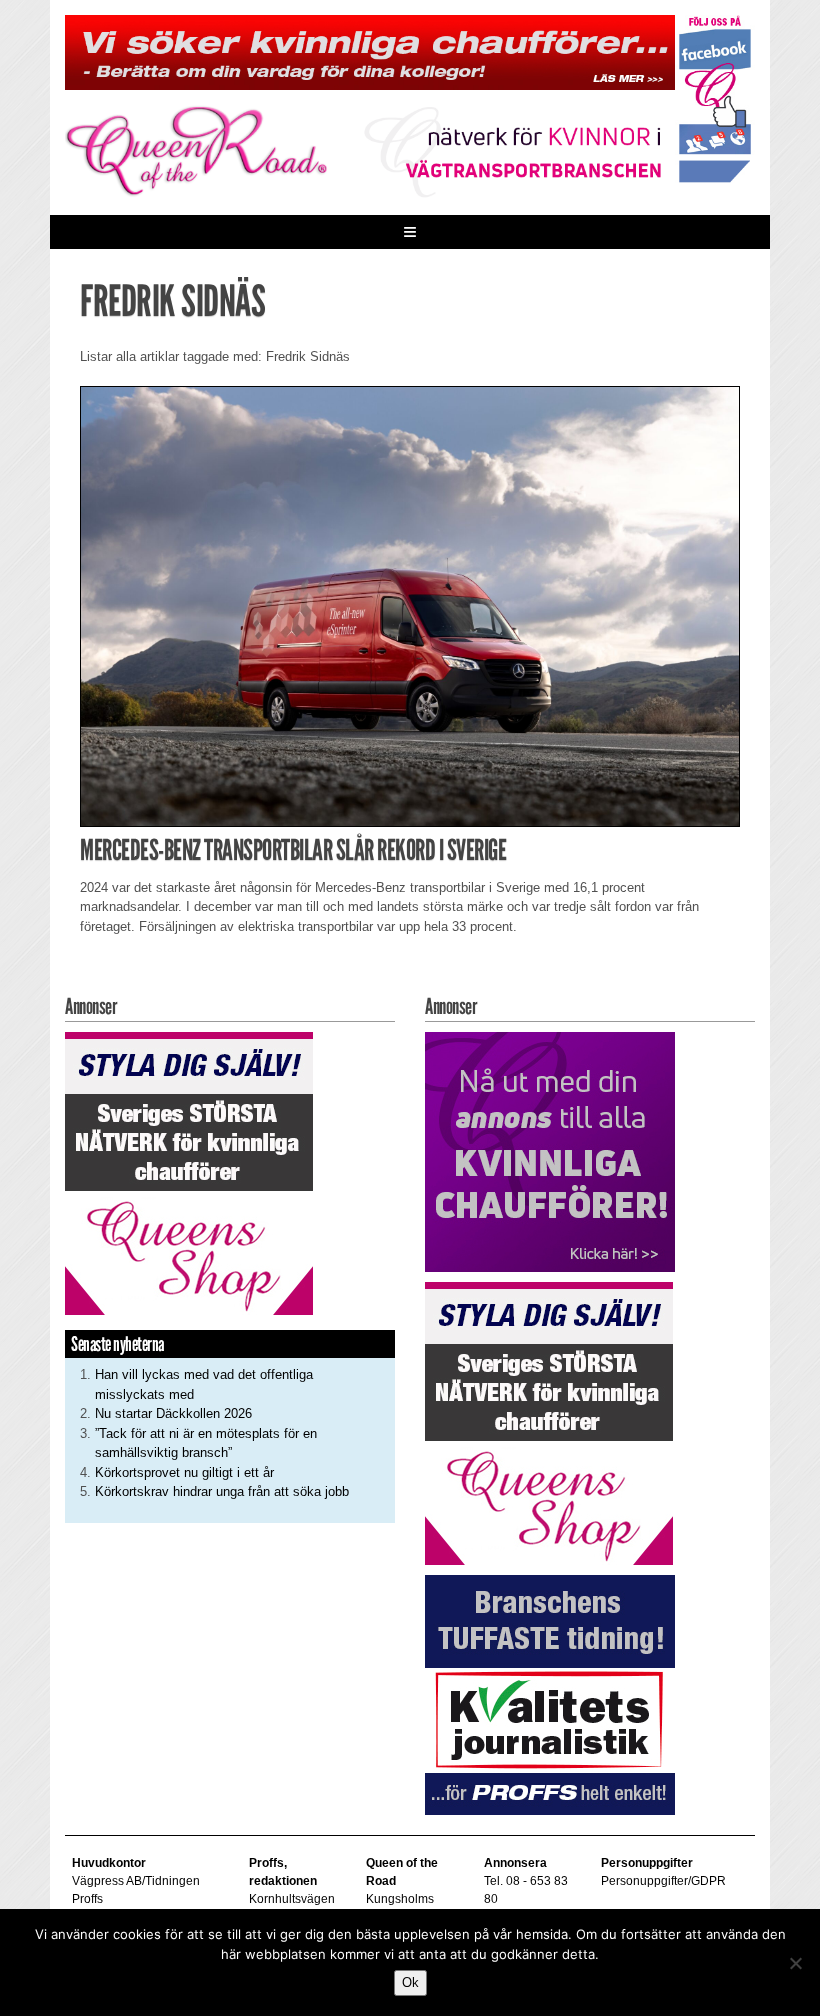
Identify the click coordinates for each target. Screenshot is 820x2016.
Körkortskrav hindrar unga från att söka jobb (222, 1491)
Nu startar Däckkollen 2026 (173, 1413)
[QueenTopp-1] (370, 51)
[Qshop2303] (189, 1172)
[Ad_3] (550, 1150)
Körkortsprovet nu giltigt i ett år (184, 1472)
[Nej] (795, 1963)
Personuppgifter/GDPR (663, 1881)
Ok (410, 1982)
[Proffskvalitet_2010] (550, 1693)
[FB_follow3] (715, 97)
